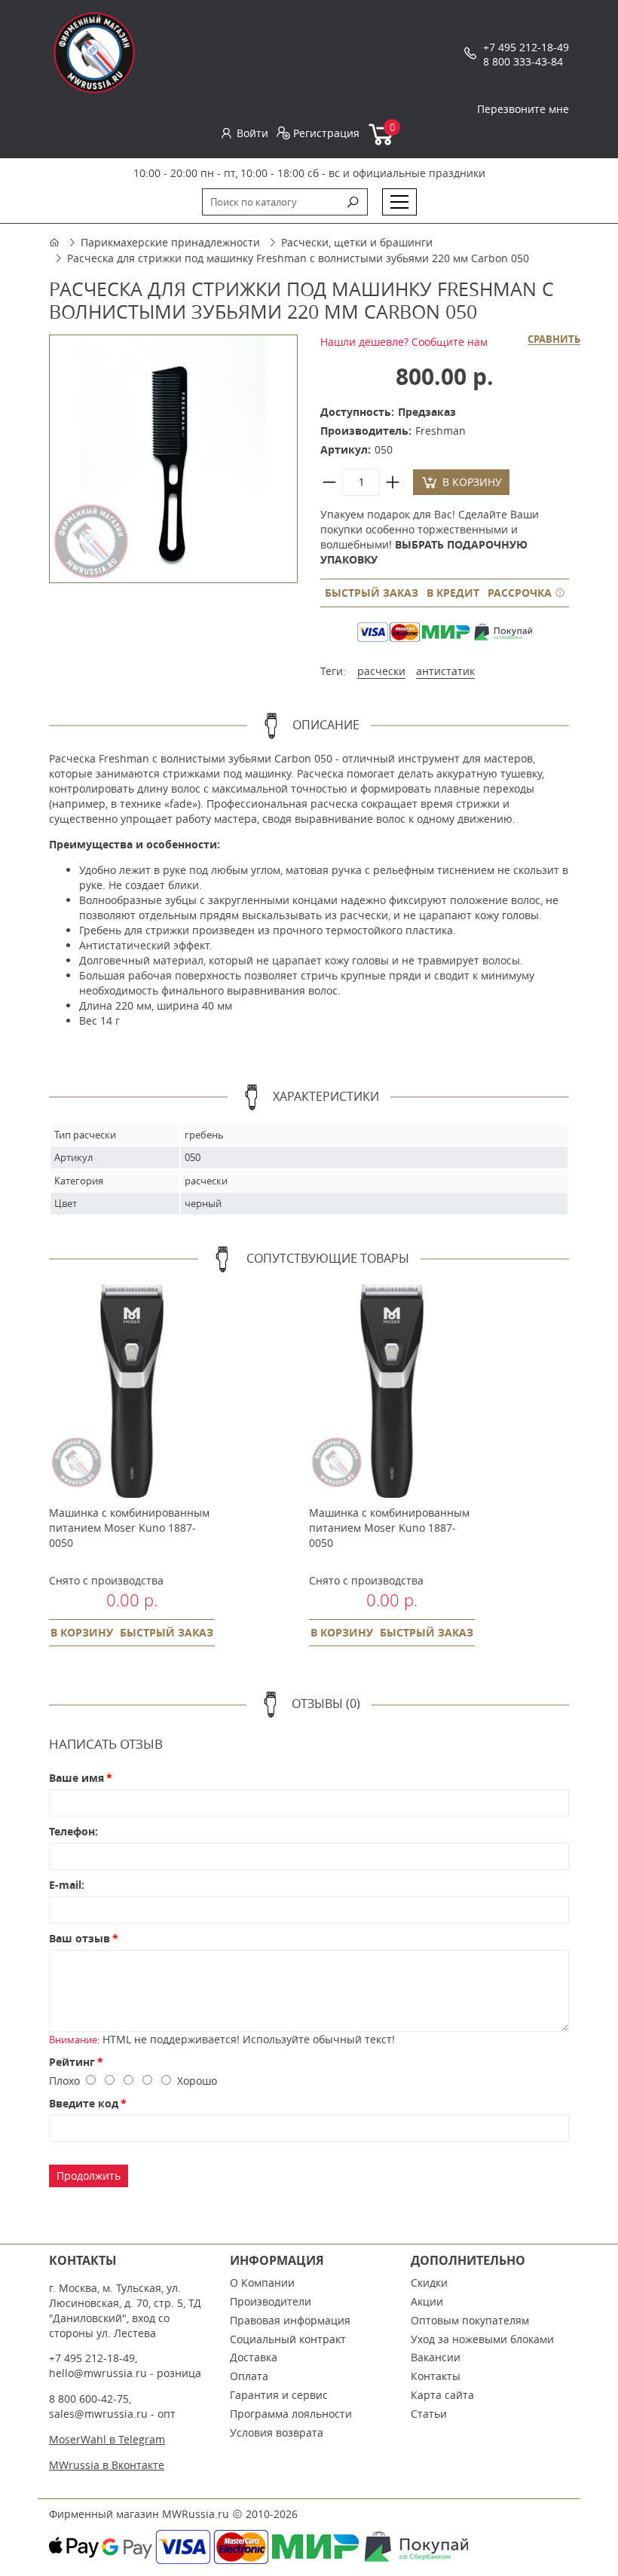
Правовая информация (290, 2320)
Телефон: (73, 1831)
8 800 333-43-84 (523, 61)
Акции (427, 2301)
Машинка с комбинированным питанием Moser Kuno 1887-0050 (129, 1528)
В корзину (472, 482)
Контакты (436, 2376)
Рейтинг (72, 2062)
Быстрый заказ (372, 593)
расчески (381, 671)
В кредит (453, 593)
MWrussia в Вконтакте (107, 2465)
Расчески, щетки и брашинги (357, 242)
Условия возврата (277, 2432)
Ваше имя (76, 1778)
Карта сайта (442, 2395)
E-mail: (67, 1885)
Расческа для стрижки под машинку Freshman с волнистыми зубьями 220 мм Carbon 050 (298, 258)
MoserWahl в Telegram (107, 2439)
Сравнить (554, 340)
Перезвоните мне (523, 109)
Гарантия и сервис (279, 2395)
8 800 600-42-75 (89, 2399)
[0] (382, 142)
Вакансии (436, 2357)
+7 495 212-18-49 (526, 47)
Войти (252, 133)
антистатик (445, 671)
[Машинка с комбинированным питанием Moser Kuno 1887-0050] (132, 1391)
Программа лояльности (291, 2414)
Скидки (429, 2283)
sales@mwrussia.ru (98, 2414)
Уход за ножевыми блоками (482, 2339)
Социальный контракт (288, 2339)
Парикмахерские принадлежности (170, 242)
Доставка (254, 2357)
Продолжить (89, 2176)
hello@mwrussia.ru (98, 2373)
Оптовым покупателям (470, 2320)
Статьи (429, 2414)
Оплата (249, 2376)
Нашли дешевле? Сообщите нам (404, 342)
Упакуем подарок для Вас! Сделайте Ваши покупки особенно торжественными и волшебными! (430, 537)
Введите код (84, 2103)
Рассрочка (521, 593)
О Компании (262, 2283)
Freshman (441, 431)
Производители (271, 2301)
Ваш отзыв (80, 1938)
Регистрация (326, 133)
